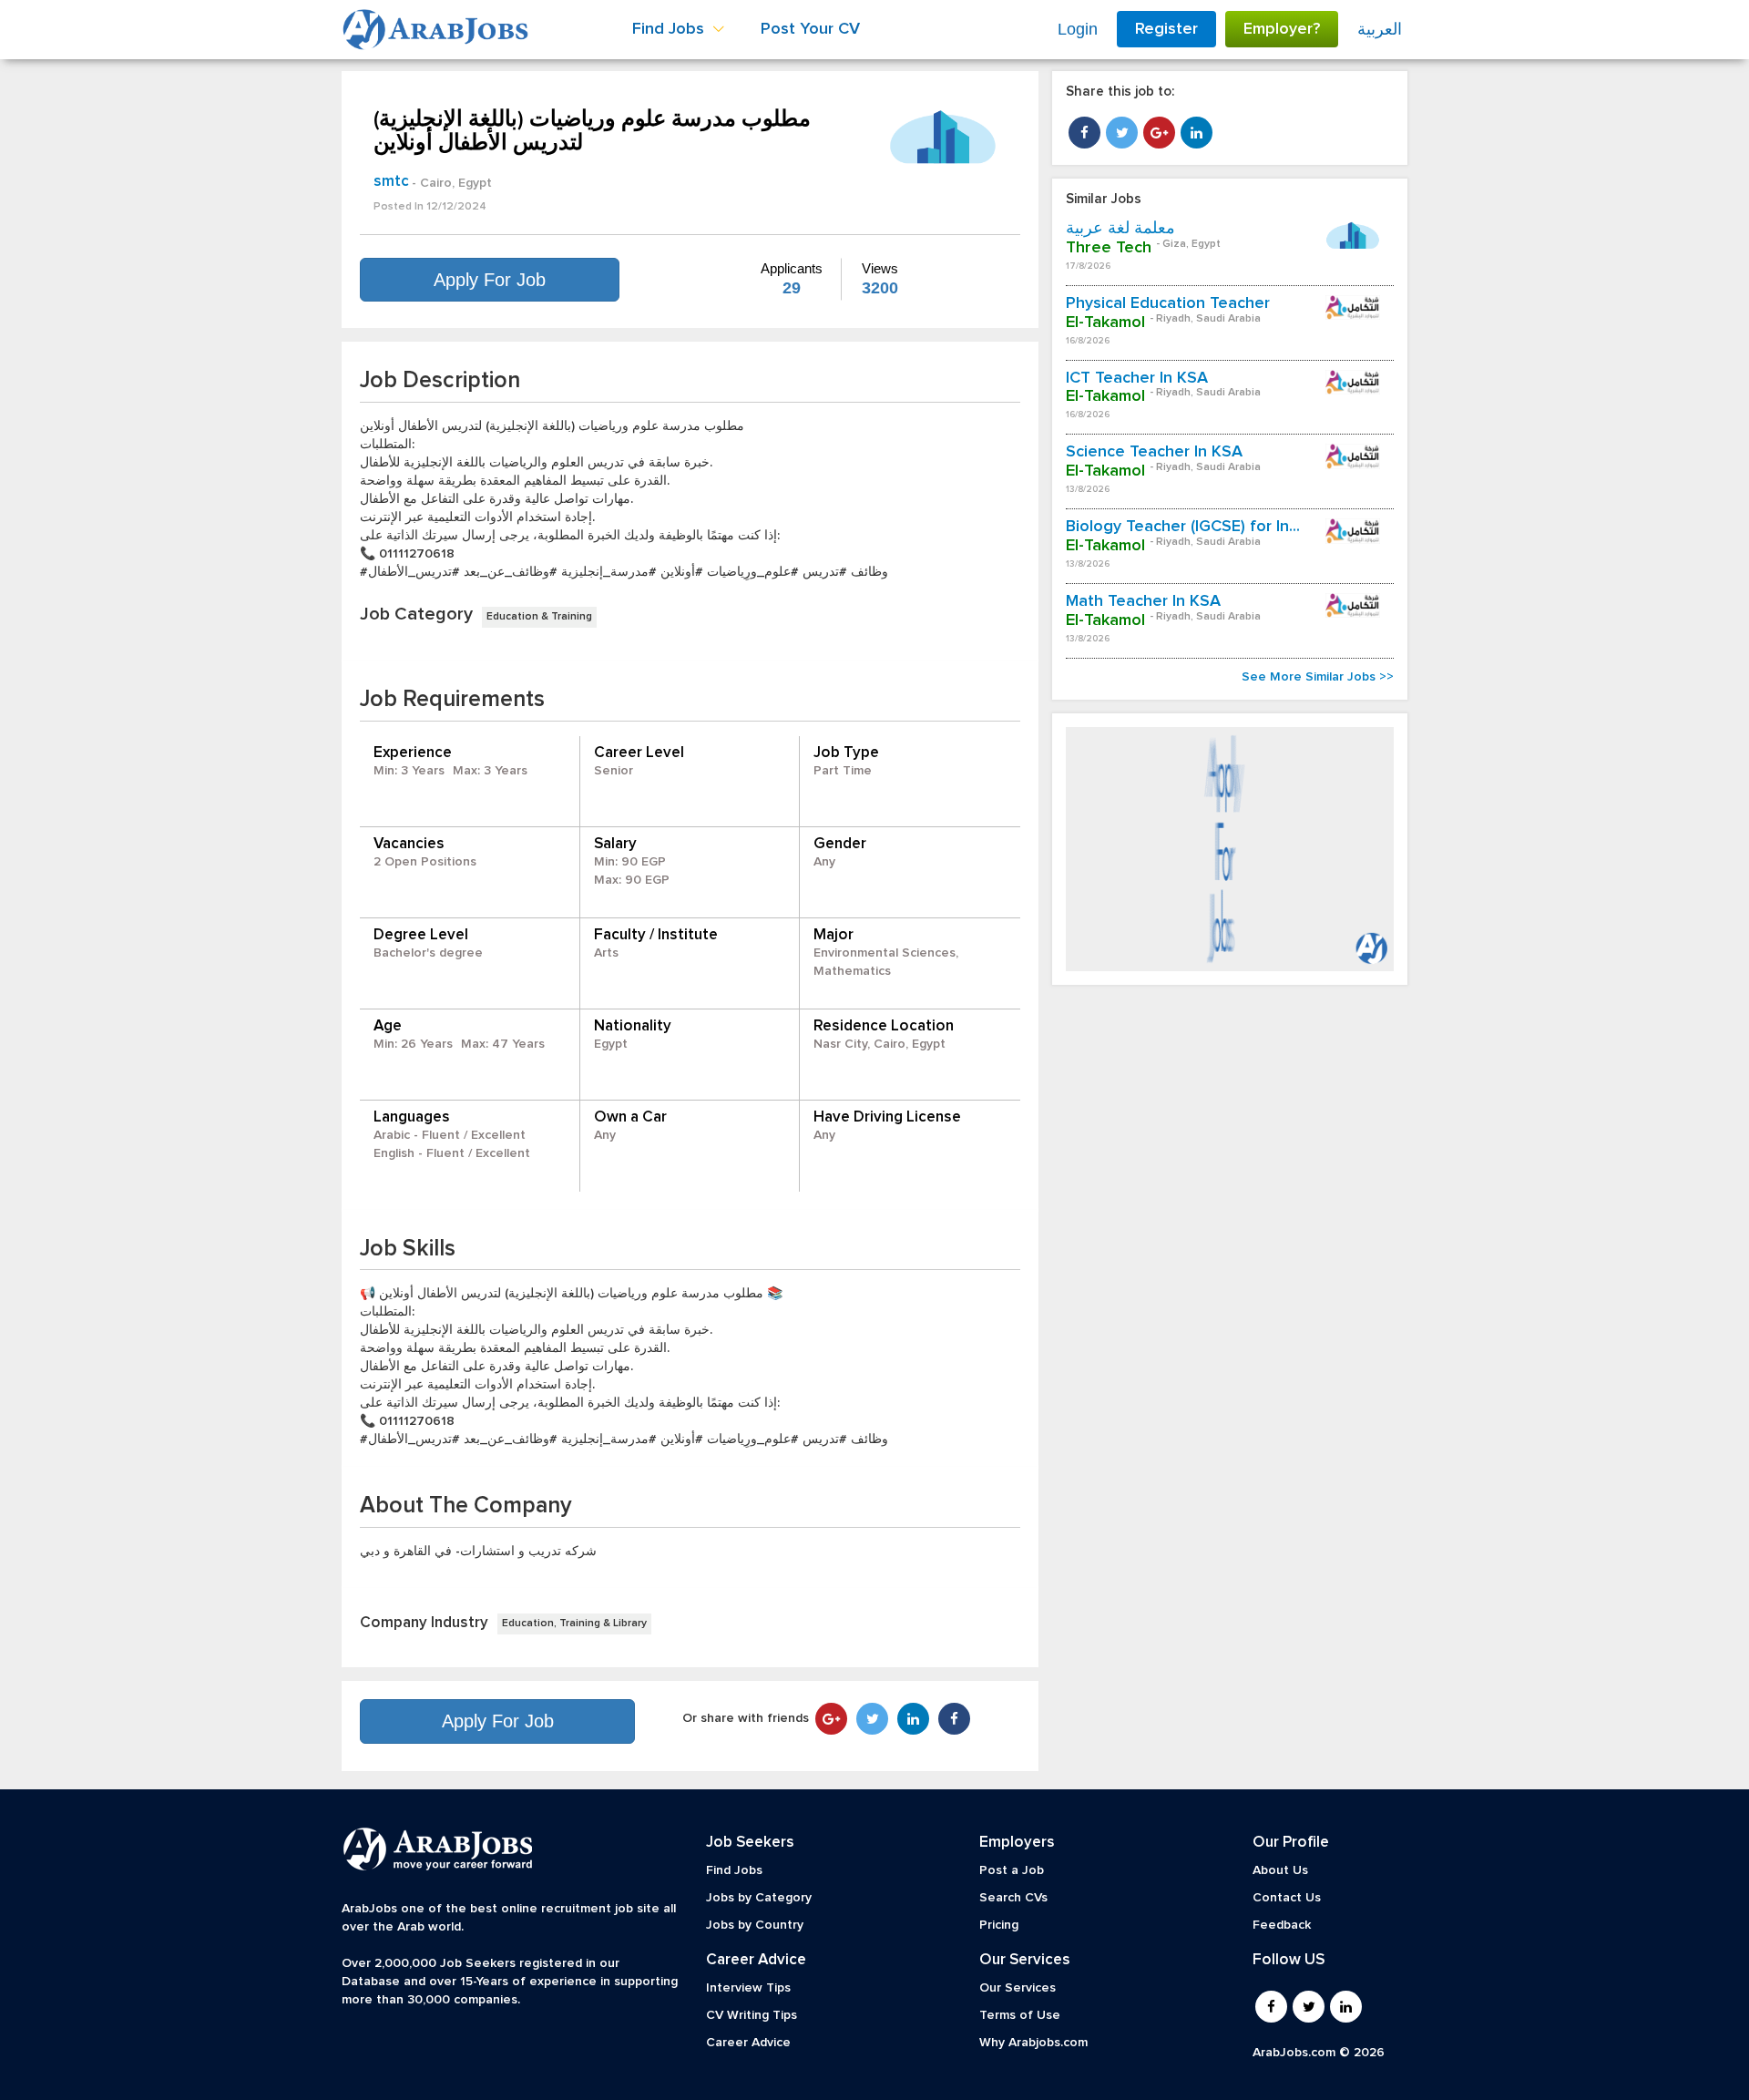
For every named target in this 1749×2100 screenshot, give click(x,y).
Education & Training (539, 617)
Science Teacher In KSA (1154, 452)
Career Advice (748, 2043)
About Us (1280, 1870)
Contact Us (1287, 1898)
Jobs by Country (755, 1925)
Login (1078, 29)
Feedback (1282, 1925)
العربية (1380, 29)
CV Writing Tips (752, 2015)
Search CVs (1013, 1898)
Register (1166, 29)
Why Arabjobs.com (1033, 2043)
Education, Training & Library (574, 1624)
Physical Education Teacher (1168, 303)
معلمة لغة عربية (1120, 229)
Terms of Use (1020, 2015)
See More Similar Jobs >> (1318, 677)
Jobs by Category (759, 1898)
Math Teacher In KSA (1143, 601)
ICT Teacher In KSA (1137, 378)
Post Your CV (810, 29)
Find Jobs (734, 1870)
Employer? (1282, 29)
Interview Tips (748, 1988)
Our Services (1018, 1988)
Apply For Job (490, 280)
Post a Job (1012, 1870)
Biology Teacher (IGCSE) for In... (1183, 527)
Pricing (999, 1925)
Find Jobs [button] (670, 29)
